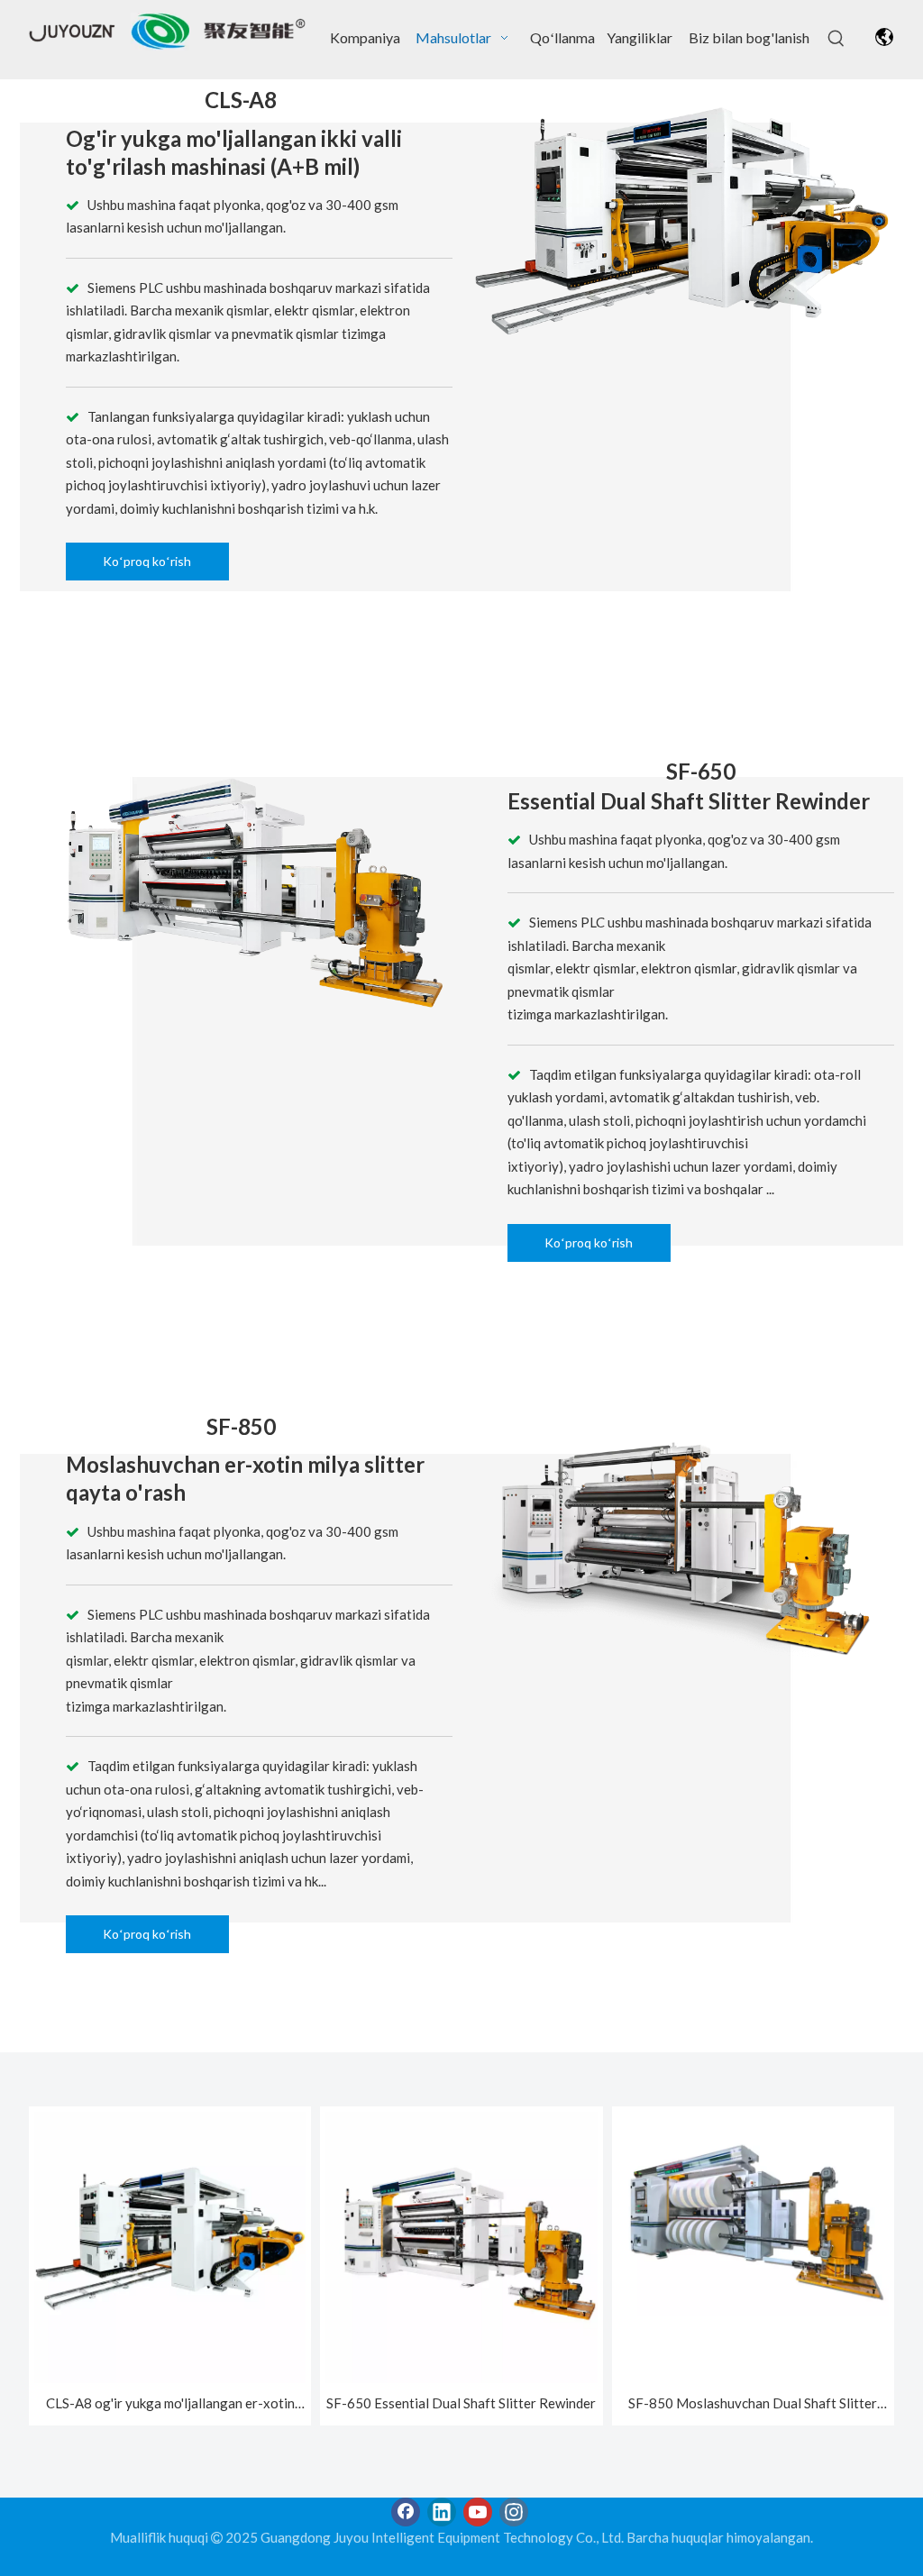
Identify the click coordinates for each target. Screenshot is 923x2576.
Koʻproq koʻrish (147, 561)
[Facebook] (406, 2512)
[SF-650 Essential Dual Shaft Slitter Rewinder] (461, 2245)
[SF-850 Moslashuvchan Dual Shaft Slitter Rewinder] (753, 2212)
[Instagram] (514, 2512)
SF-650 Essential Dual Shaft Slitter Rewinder (461, 2403)
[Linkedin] (442, 2512)
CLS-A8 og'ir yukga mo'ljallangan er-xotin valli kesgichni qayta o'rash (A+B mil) (170, 2405)
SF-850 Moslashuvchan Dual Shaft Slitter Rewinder (753, 2405)
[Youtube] (478, 2512)
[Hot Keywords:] (836, 39)
